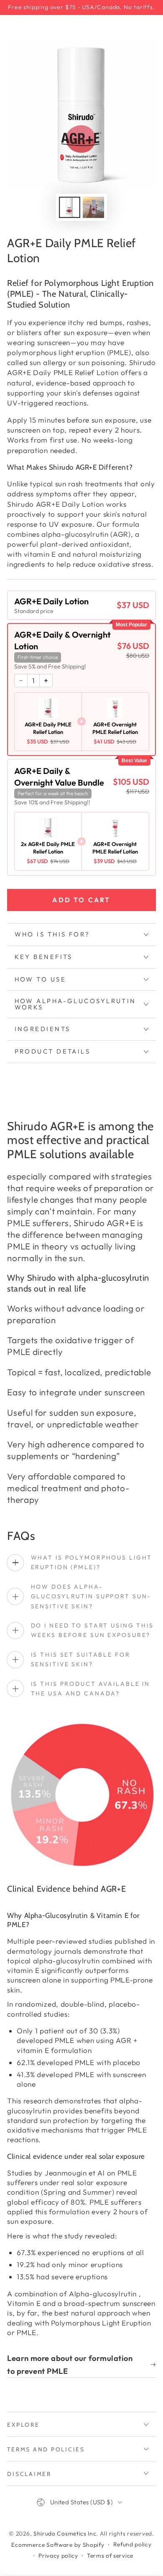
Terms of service (110, 2556)
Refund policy (132, 2544)
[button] (82, 605)
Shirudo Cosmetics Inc (65, 2533)
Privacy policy (58, 2556)
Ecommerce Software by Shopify (58, 2545)
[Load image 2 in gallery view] (93, 208)
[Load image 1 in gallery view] (70, 208)
